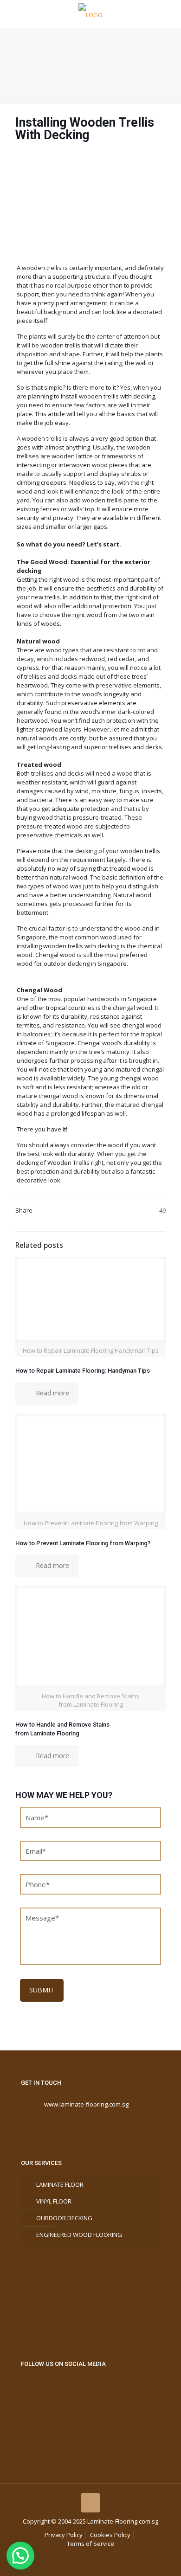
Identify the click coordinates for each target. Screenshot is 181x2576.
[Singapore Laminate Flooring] (90, 14)
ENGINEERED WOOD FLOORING (79, 2235)
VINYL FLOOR (54, 2201)
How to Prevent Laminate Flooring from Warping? (83, 1543)
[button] (20, 2556)
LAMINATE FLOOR (60, 2184)
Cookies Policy (110, 2535)
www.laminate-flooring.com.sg (86, 2104)
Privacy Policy (64, 2535)
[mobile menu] (168, 14)
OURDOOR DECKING (64, 2218)
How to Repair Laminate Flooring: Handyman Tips (83, 1371)
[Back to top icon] (90, 2503)
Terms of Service (90, 2544)
